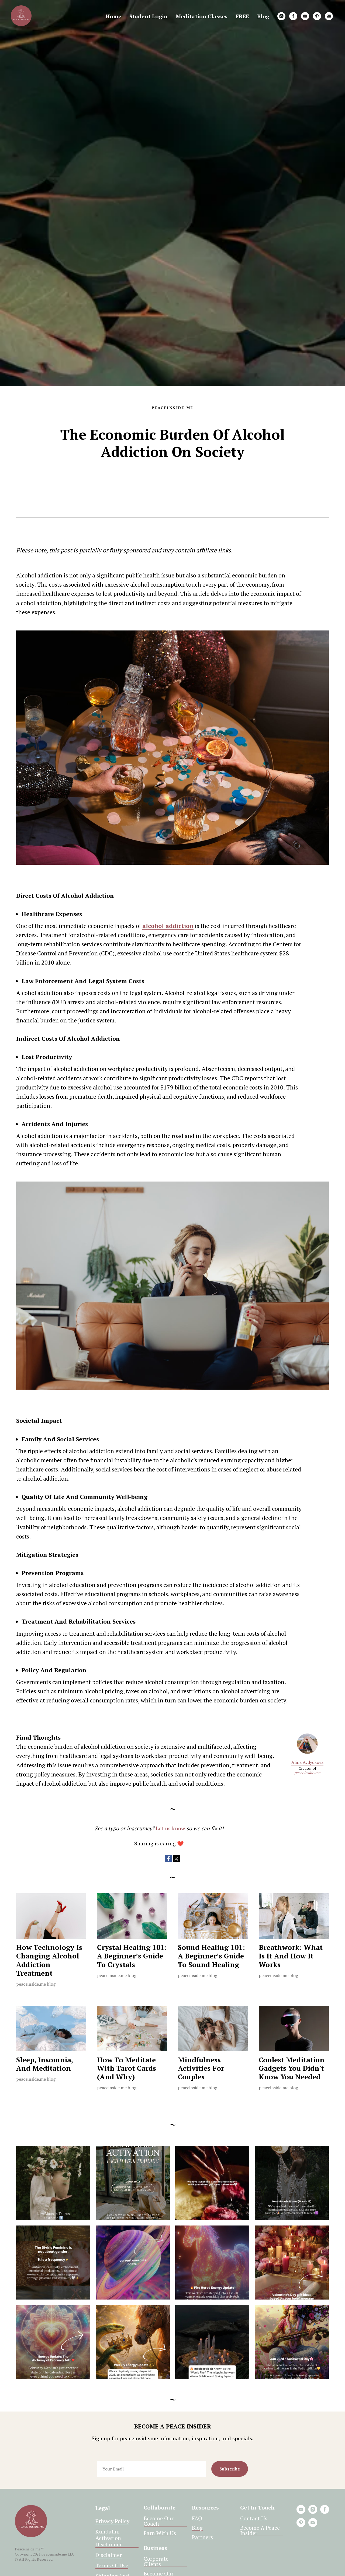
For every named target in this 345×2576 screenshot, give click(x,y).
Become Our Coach (159, 2521)
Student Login (149, 16)
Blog (263, 16)
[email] (329, 16)
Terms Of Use (112, 2566)
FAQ (197, 2518)
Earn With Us (160, 2533)
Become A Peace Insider (260, 2531)
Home (113, 16)
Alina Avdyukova (307, 1762)
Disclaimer (109, 2555)
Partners (202, 2537)
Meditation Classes (202, 16)
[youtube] (305, 16)
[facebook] (293, 16)
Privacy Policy (112, 2521)
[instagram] (281, 16)
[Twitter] (177, 1859)
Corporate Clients (156, 2561)
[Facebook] (168, 1859)
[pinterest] (317, 16)
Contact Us (254, 2518)
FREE (242, 16)
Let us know (170, 1828)
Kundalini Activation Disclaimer (109, 2538)
